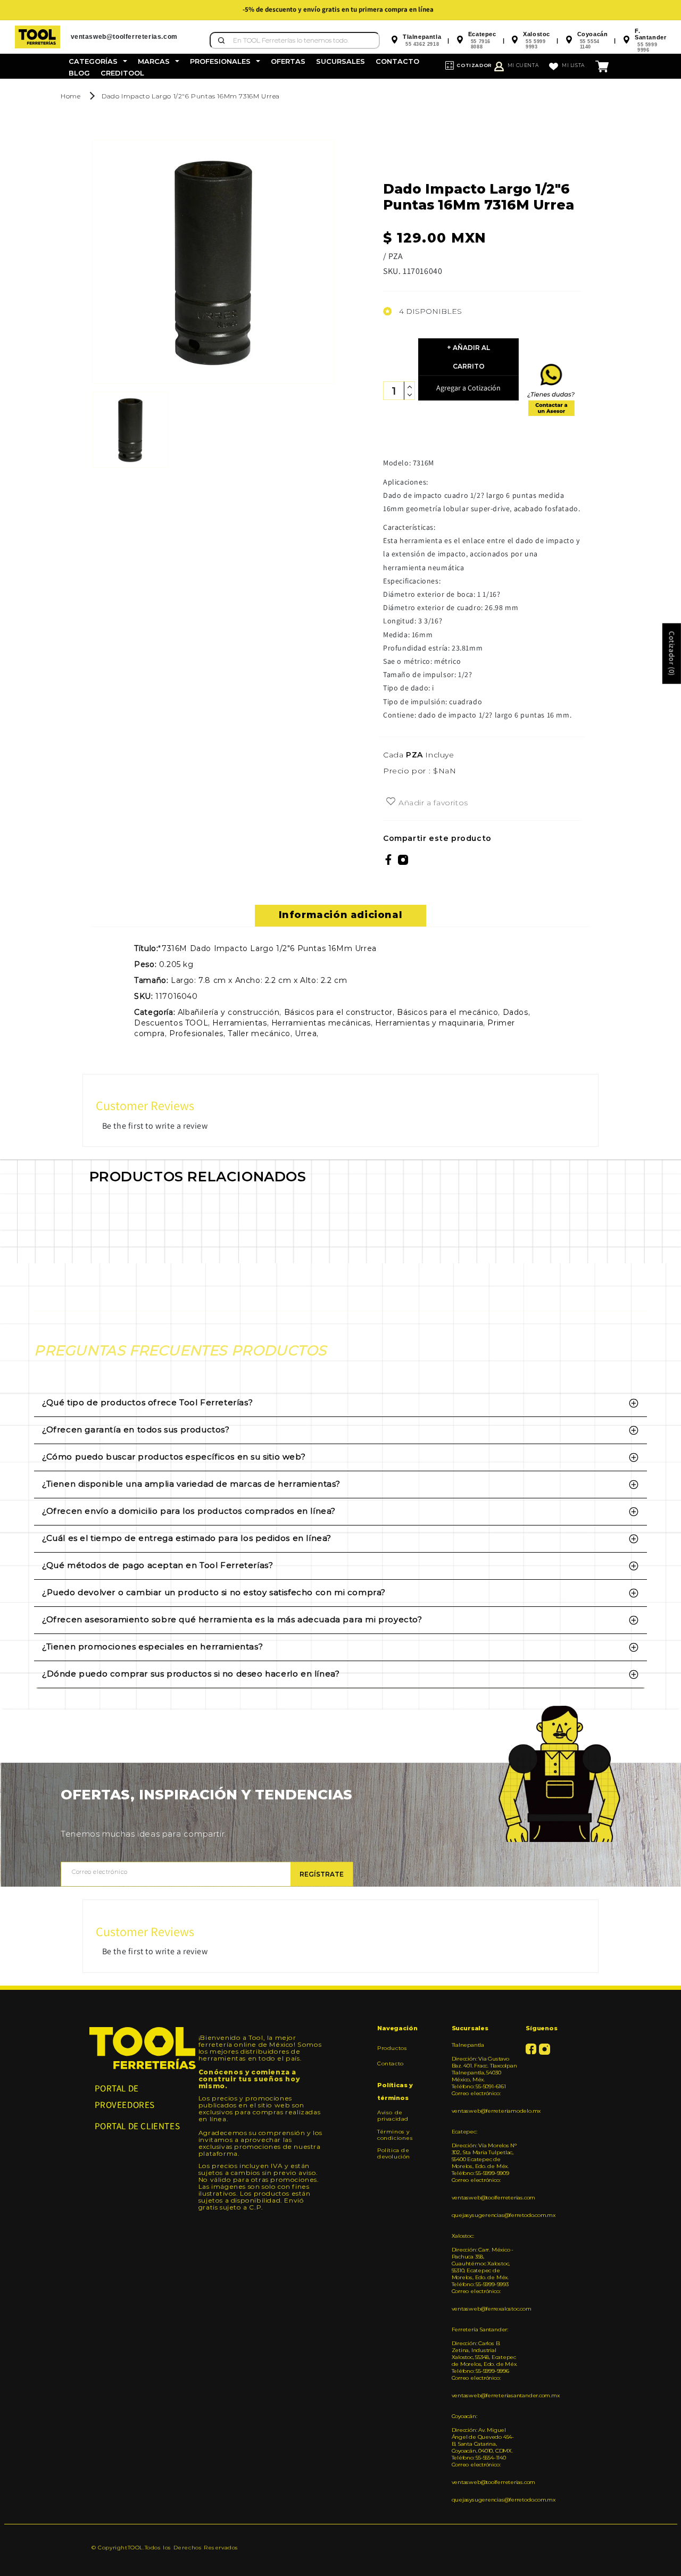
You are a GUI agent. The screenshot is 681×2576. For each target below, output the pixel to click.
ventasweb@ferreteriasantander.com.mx (485, 2395)
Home (70, 96)
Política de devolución (394, 2153)
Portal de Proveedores (125, 2096)
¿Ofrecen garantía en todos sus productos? (136, 1429)
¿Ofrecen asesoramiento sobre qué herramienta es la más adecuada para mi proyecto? (232, 1619)
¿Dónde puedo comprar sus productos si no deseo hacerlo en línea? (191, 1674)
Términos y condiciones (395, 2135)
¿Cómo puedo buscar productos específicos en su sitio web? (174, 1457)
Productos (392, 2048)
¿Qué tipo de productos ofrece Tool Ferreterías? (147, 1402)
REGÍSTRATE (322, 1874)
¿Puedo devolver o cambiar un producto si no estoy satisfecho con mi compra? (214, 1592)
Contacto (391, 2064)
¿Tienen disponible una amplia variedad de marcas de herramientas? (191, 1484)
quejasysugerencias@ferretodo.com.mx (485, 2215)
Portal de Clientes (138, 2126)
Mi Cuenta (523, 65)
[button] (98, 61)
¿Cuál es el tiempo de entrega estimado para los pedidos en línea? (187, 1538)
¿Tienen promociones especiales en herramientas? (152, 1647)
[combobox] (295, 40)
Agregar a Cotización (468, 388)
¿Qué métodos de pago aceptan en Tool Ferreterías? (157, 1565)
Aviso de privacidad (393, 2116)
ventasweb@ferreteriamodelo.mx (485, 2111)
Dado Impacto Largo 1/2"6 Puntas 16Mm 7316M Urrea (191, 96)
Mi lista (573, 65)
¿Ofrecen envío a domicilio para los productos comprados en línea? (189, 1511)
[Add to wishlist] (391, 802)
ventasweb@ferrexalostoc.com (485, 2309)
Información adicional (341, 915)
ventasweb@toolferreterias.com (485, 2198)
